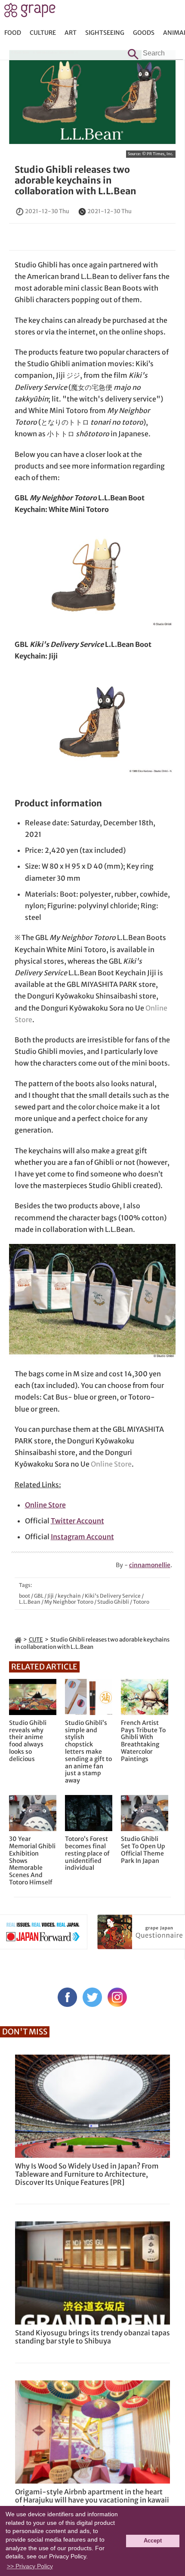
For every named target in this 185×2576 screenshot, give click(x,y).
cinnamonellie (150, 1565)
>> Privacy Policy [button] (30, 2566)
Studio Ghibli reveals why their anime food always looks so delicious (28, 1741)
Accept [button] (153, 2541)
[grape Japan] (18, 1640)
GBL (39, 1596)
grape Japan (30, 12)
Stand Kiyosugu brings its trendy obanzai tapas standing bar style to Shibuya (92, 2337)
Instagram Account (82, 1537)
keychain (69, 1596)
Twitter (92, 1997)
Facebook (67, 1997)
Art (71, 33)
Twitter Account (77, 1521)
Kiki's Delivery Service (113, 1596)
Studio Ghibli (113, 1602)
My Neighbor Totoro (69, 1602)
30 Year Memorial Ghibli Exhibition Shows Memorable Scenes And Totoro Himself (32, 1861)
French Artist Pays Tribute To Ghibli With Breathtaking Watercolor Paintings (143, 1741)
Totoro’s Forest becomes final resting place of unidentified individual (87, 1853)
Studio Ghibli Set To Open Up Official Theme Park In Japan (143, 1850)
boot (25, 1596)
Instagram (117, 1997)
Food (13, 33)
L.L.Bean (30, 1602)
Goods (144, 33)
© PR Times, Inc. (158, 154)
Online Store (111, 1464)
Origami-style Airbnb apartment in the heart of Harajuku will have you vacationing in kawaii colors (92, 2500)
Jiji (51, 1596)
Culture (43, 33)
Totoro (141, 1602)
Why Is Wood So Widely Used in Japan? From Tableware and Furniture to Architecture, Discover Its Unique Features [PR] (87, 2174)
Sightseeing (105, 33)
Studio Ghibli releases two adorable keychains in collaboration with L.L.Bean (76, 180)
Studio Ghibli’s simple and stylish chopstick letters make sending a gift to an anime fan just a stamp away (88, 1752)
